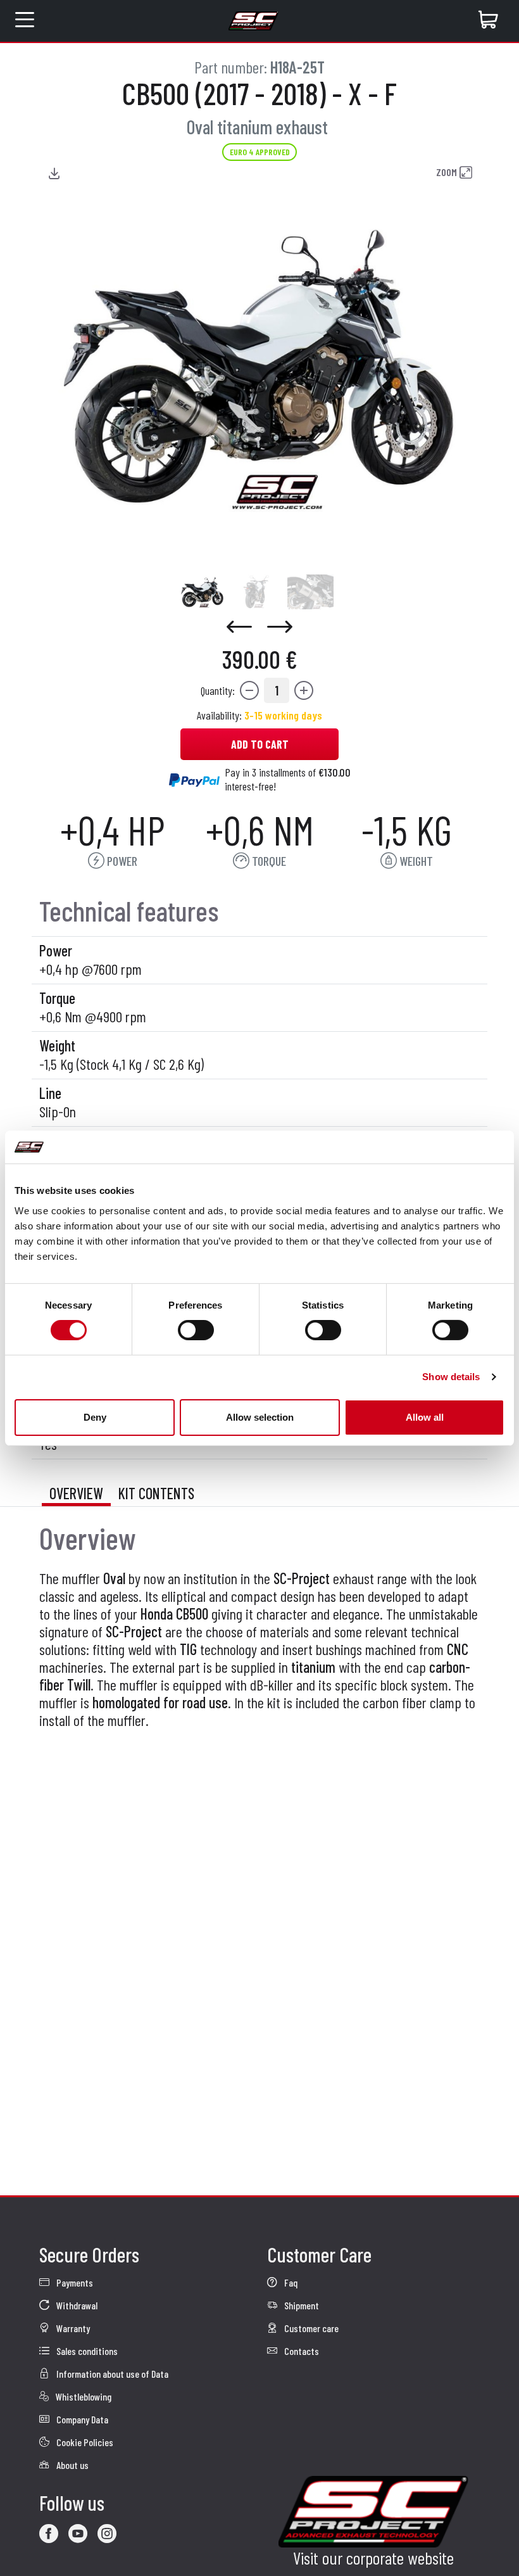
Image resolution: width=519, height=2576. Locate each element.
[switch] (196, 1330)
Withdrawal (76, 2305)
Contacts (301, 2351)
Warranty (72, 2328)
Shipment (301, 2305)
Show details (451, 1377)
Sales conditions (86, 2351)
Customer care (310, 2328)
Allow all (425, 1417)
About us (72, 2465)
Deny (95, 1417)
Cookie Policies (84, 2442)
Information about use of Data (111, 2374)
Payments (74, 2282)
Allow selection (260, 1417)
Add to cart (260, 744)
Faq (290, 2282)
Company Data (81, 2419)
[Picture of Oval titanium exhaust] (202, 592)
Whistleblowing (83, 2396)
